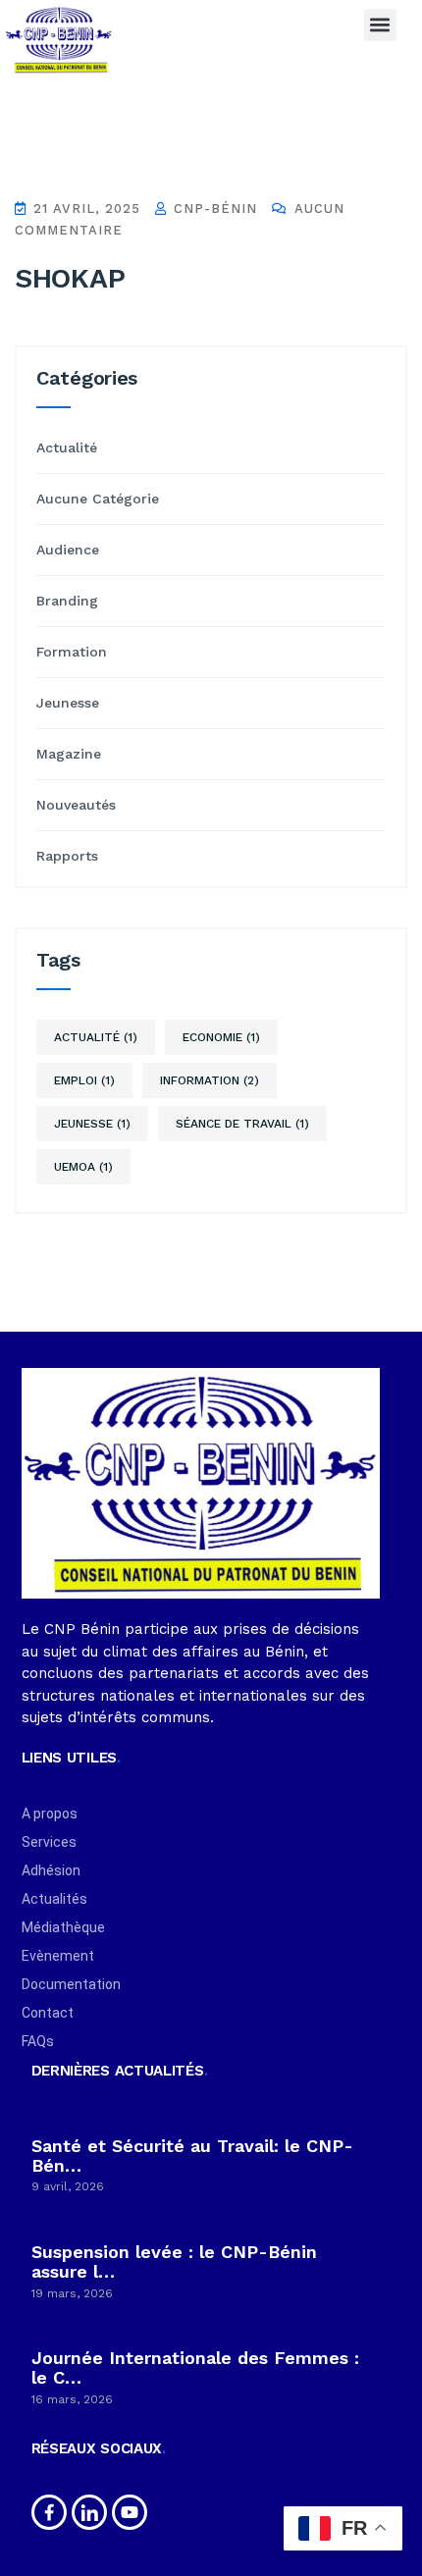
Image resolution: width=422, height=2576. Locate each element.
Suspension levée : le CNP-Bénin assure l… (174, 2261)
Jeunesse (68, 703)
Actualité (67, 447)
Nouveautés (76, 805)
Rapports (67, 856)
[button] (380, 25)
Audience (68, 550)
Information (210, 1080)
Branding (67, 601)
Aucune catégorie (98, 499)
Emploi (84, 1080)
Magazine (69, 754)
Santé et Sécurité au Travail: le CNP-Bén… (192, 2155)
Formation (72, 652)
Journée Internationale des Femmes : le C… (195, 2367)
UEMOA (83, 1167)
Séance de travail (242, 1124)
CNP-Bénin (213, 209)
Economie (221, 1037)
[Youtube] (130, 2512)
